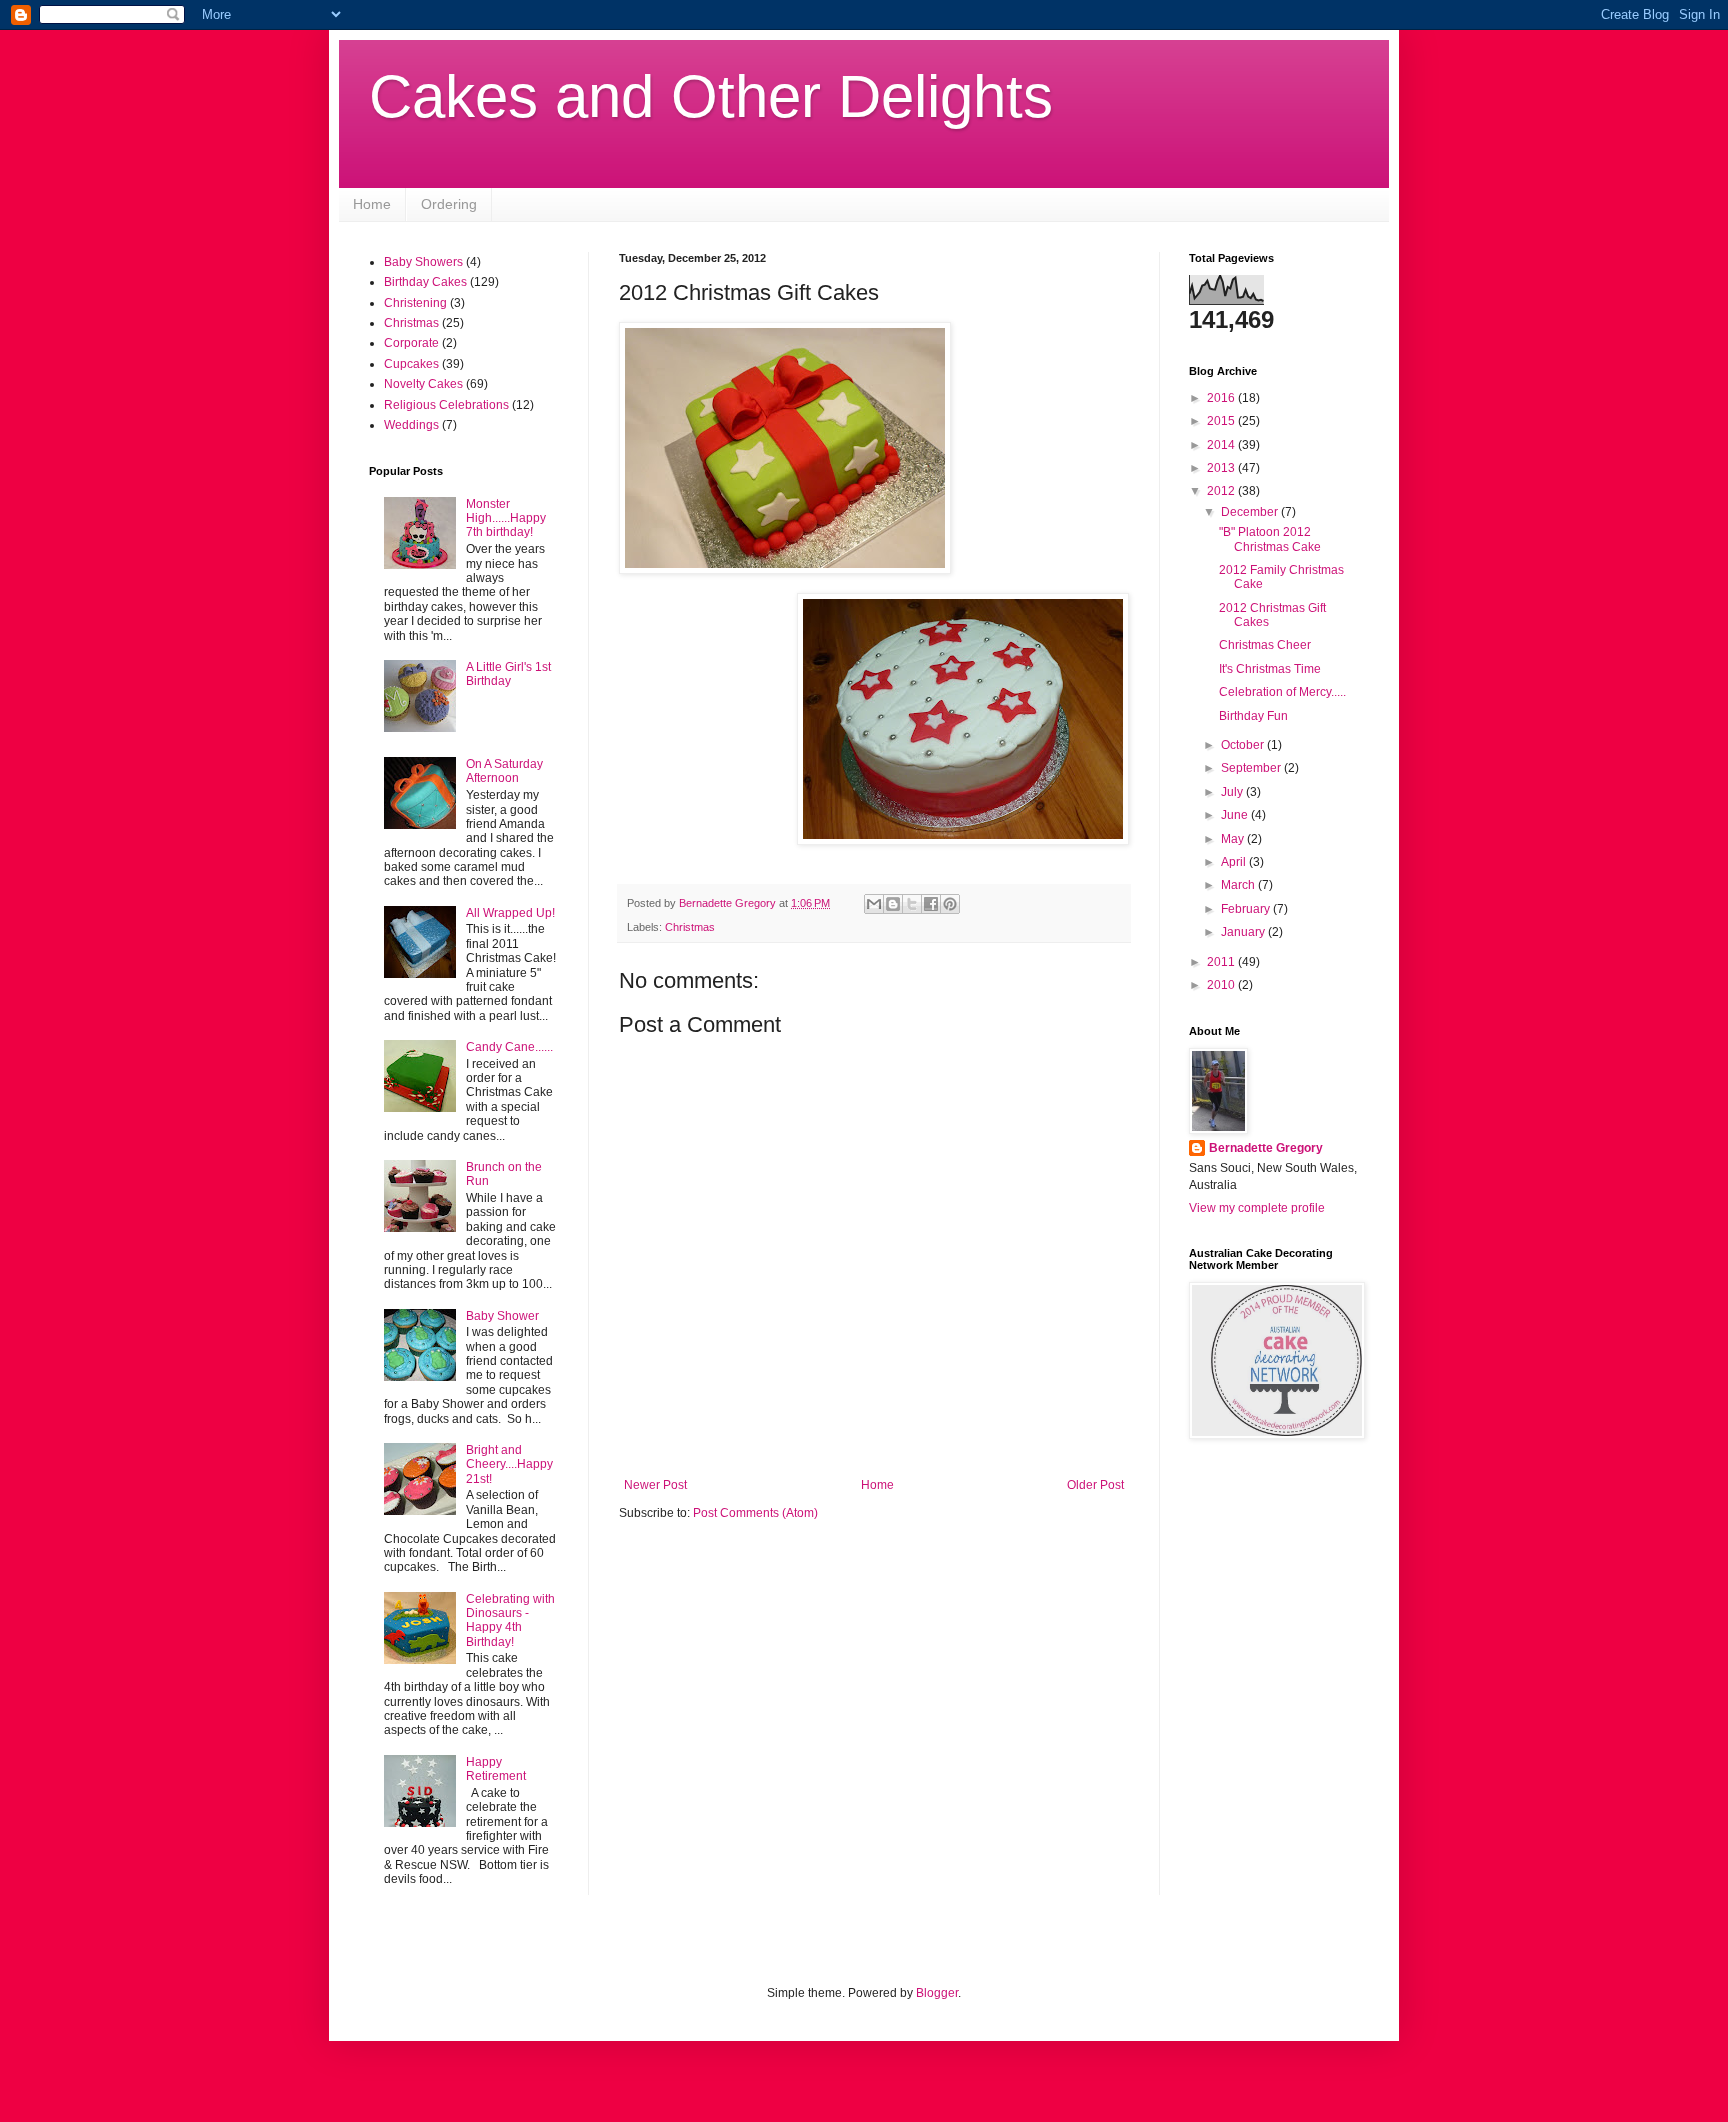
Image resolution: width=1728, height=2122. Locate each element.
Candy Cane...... (509, 1047)
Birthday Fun (1253, 716)
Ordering (449, 204)
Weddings (411, 425)
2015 (1222, 421)
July (1233, 792)
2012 (1222, 491)
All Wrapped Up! (510, 913)
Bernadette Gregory (1266, 1148)
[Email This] (874, 904)
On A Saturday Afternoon (504, 771)
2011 (1222, 962)
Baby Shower (502, 1316)
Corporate (411, 343)
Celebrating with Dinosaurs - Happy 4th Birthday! (510, 1620)
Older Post (1095, 1485)
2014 (1222, 445)
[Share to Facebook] (931, 904)
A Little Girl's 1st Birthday (508, 674)
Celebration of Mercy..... (1282, 692)
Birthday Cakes (425, 282)
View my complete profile (1257, 1208)
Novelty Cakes (423, 384)
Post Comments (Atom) (755, 1513)
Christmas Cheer (1265, 645)
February (1247, 909)
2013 (1222, 468)
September (1252, 768)
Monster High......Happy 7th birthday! (506, 518)
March (1239, 885)
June (1236, 815)
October (1244, 745)
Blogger (937, 1993)
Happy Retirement (496, 1769)
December (1251, 512)
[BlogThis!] (893, 904)
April (1235, 862)
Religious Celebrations (446, 405)
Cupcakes (411, 364)
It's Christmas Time (1270, 669)
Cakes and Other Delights (711, 96)
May (1234, 839)
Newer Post (655, 1485)
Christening (415, 303)
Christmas (690, 927)
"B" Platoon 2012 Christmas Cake (1270, 539)
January (1244, 932)
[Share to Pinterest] (950, 904)
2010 (1222, 985)
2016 (1222, 398)
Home (372, 204)
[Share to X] (912, 904)
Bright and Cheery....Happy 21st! (509, 1464)
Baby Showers (423, 262)
